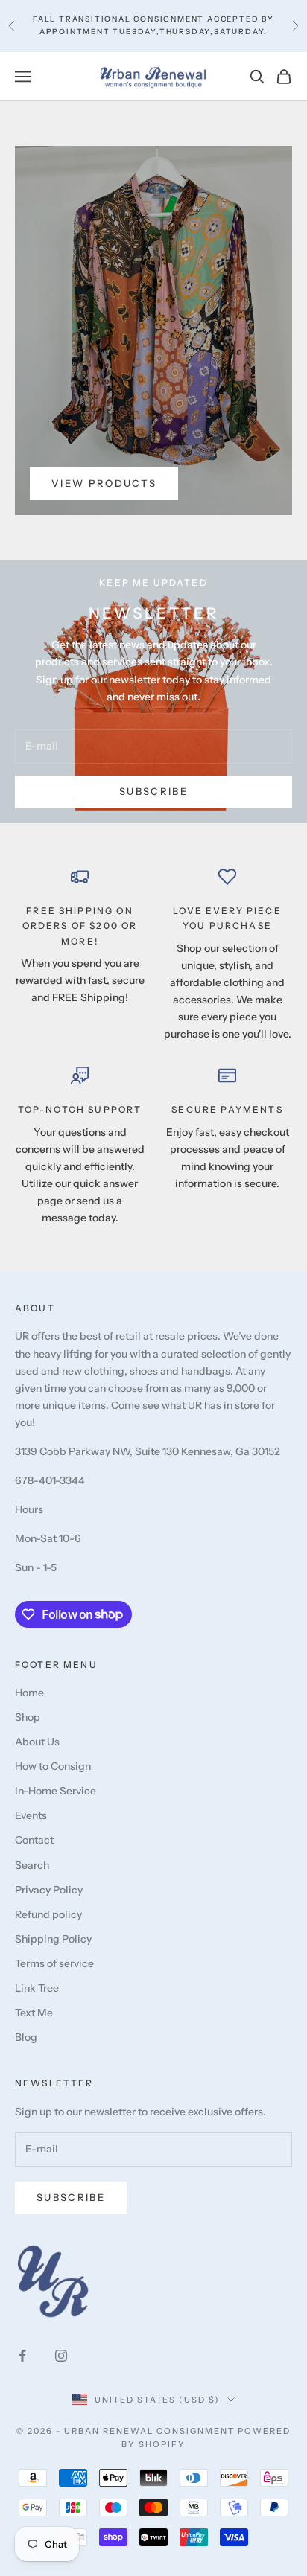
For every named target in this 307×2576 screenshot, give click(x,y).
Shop (28, 1717)
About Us (37, 1742)
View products (104, 483)
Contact (34, 1840)
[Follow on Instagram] (61, 2356)
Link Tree (37, 1988)
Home (29, 1693)
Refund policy (48, 1914)
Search (32, 1865)
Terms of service (54, 1963)
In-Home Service (56, 1791)
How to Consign (53, 1766)
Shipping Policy (53, 1939)
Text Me (34, 2013)
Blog (26, 2037)
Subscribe (153, 791)
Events (31, 1815)
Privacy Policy (49, 1890)
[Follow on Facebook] (22, 2356)
